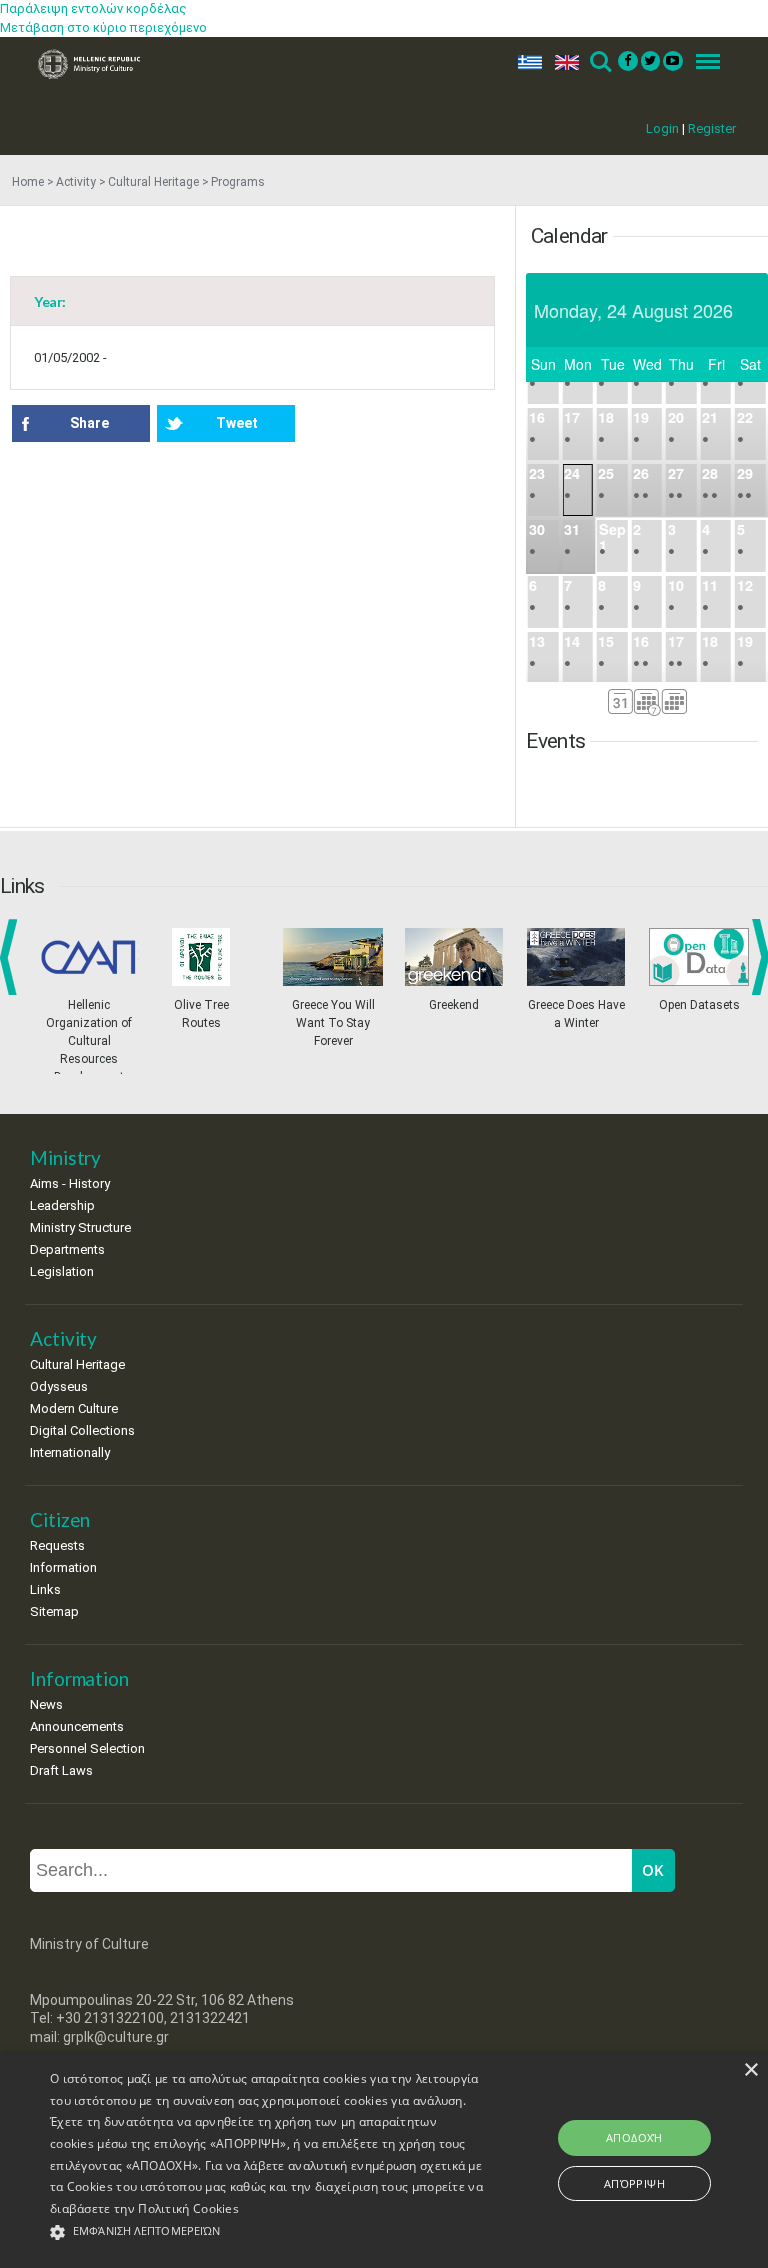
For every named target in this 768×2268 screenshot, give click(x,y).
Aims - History (70, 1183)
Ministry (65, 1157)
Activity (76, 182)
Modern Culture (74, 1408)
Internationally (70, 1452)
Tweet (237, 423)
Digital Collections (82, 1430)
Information (63, 1567)
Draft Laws (61, 1770)
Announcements (77, 1726)
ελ (526, 62)
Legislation (62, 1271)
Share (89, 423)
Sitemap (54, 1611)
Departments (67, 1249)
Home (28, 182)
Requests (57, 1545)
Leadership (62, 1205)
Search (599, 62)
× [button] (750, 2070)
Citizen (60, 1519)
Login (662, 128)
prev (12, 957)
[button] (267, 2232)
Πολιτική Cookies (188, 2208)
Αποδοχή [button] (634, 2137)
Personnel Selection (87, 1748)
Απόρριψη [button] (634, 2183)
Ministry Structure (80, 1227)
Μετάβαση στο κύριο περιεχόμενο (103, 27)
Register (712, 128)
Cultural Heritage (153, 182)
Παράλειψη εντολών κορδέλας (93, 8)
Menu (702, 62)
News (46, 1704)
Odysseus (59, 1386)
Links (45, 1589)
